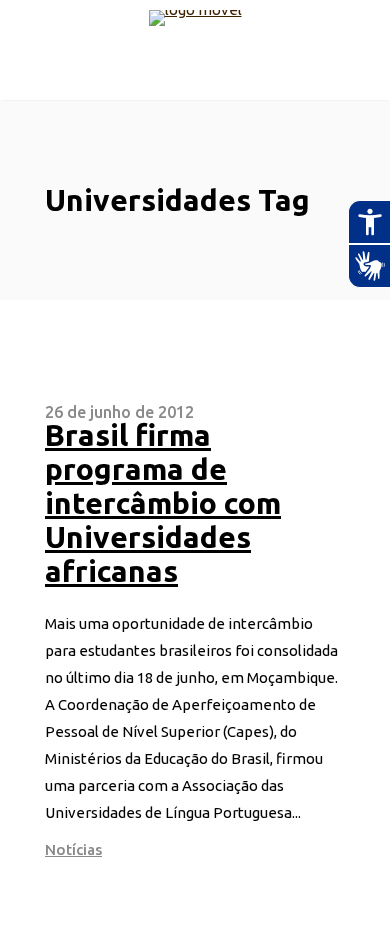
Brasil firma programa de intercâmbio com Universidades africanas (163, 503)
